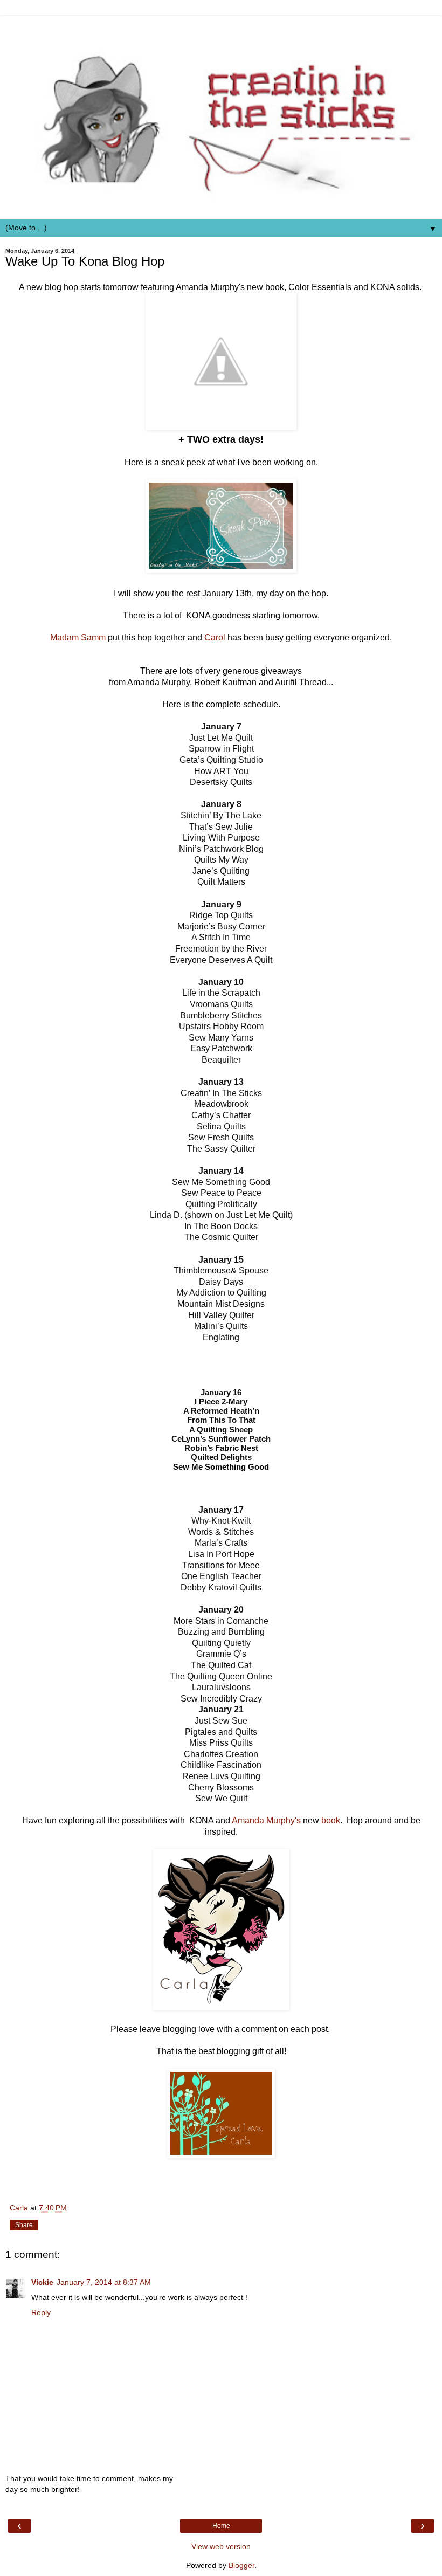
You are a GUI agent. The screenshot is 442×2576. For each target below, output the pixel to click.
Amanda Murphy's (266, 1820)
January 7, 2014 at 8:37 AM (104, 2282)
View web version (221, 2546)
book (331, 1820)
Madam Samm (78, 638)
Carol (215, 638)
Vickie (42, 2282)
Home (221, 2526)
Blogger (241, 2565)
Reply (41, 2312)
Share (24, 2225)
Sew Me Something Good (221, 1467)
